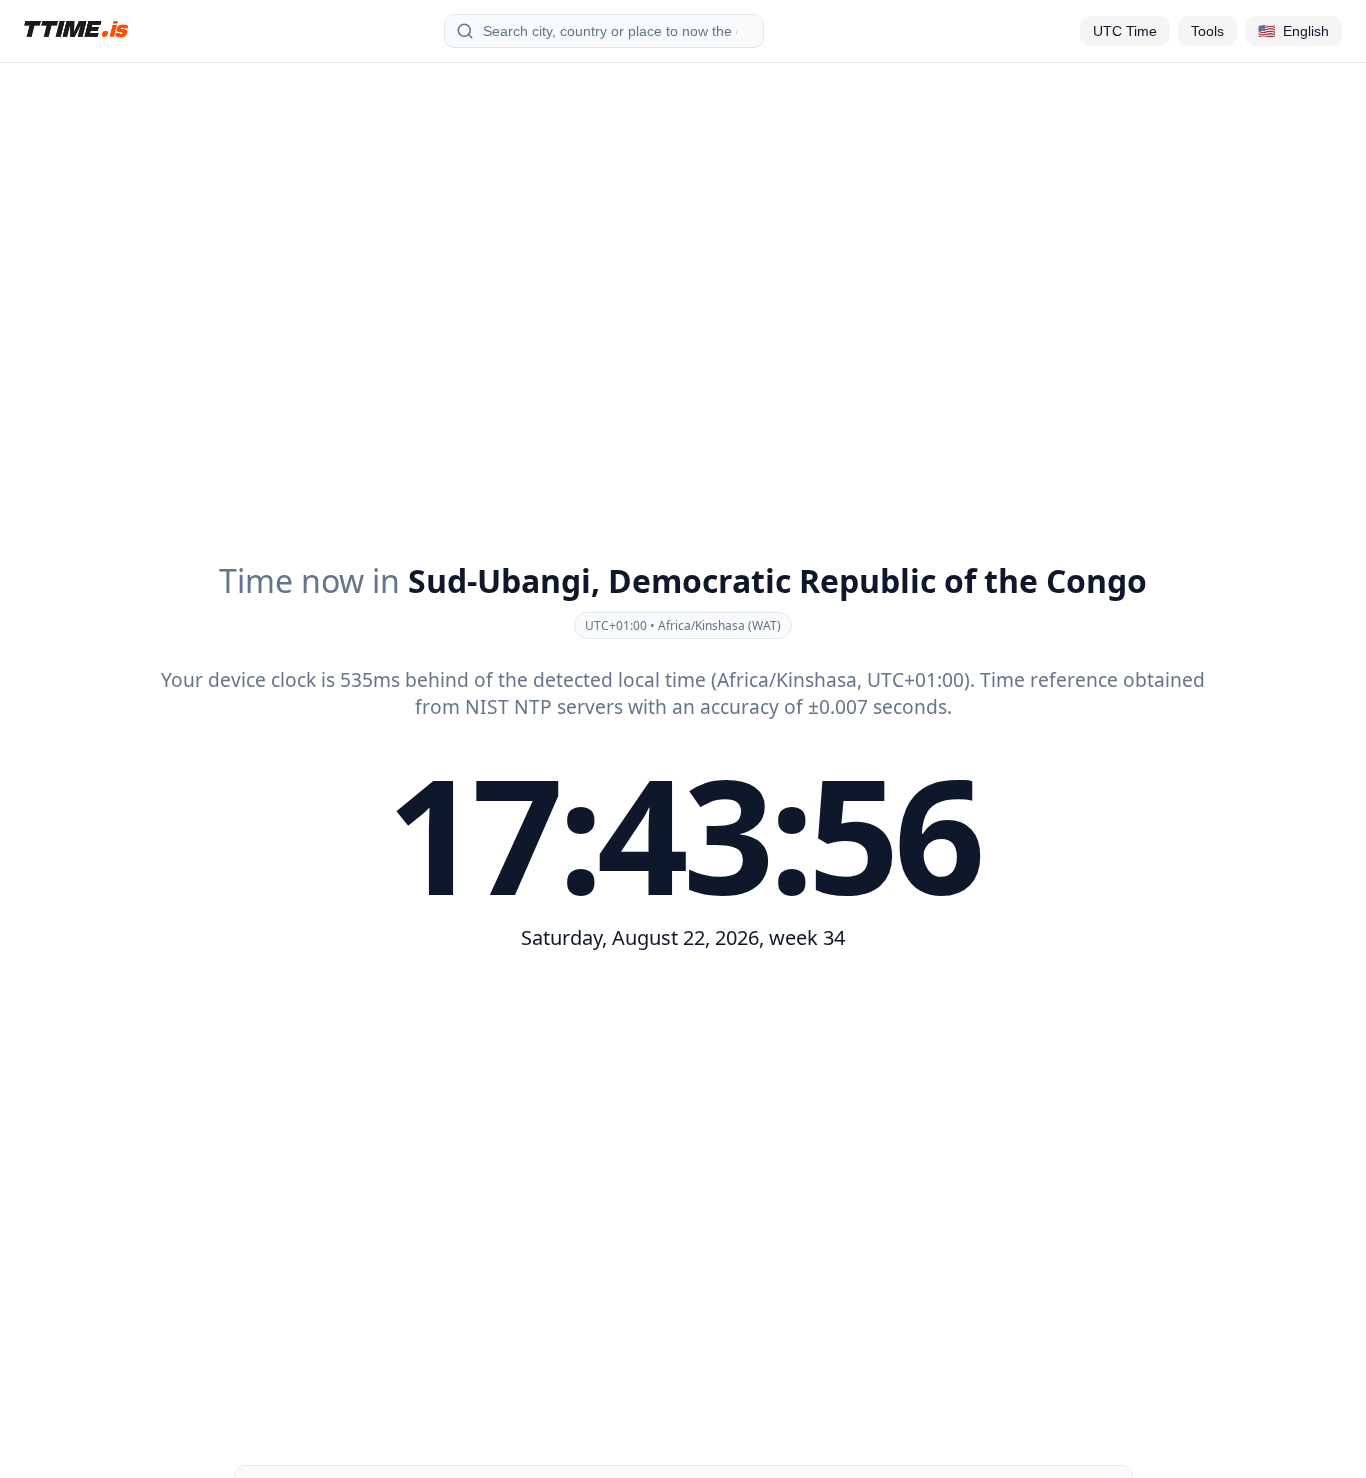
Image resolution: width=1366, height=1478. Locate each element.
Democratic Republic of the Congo (877, 580)
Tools (1207, 31)
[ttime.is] (76, 29)
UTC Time (1125, 31)
